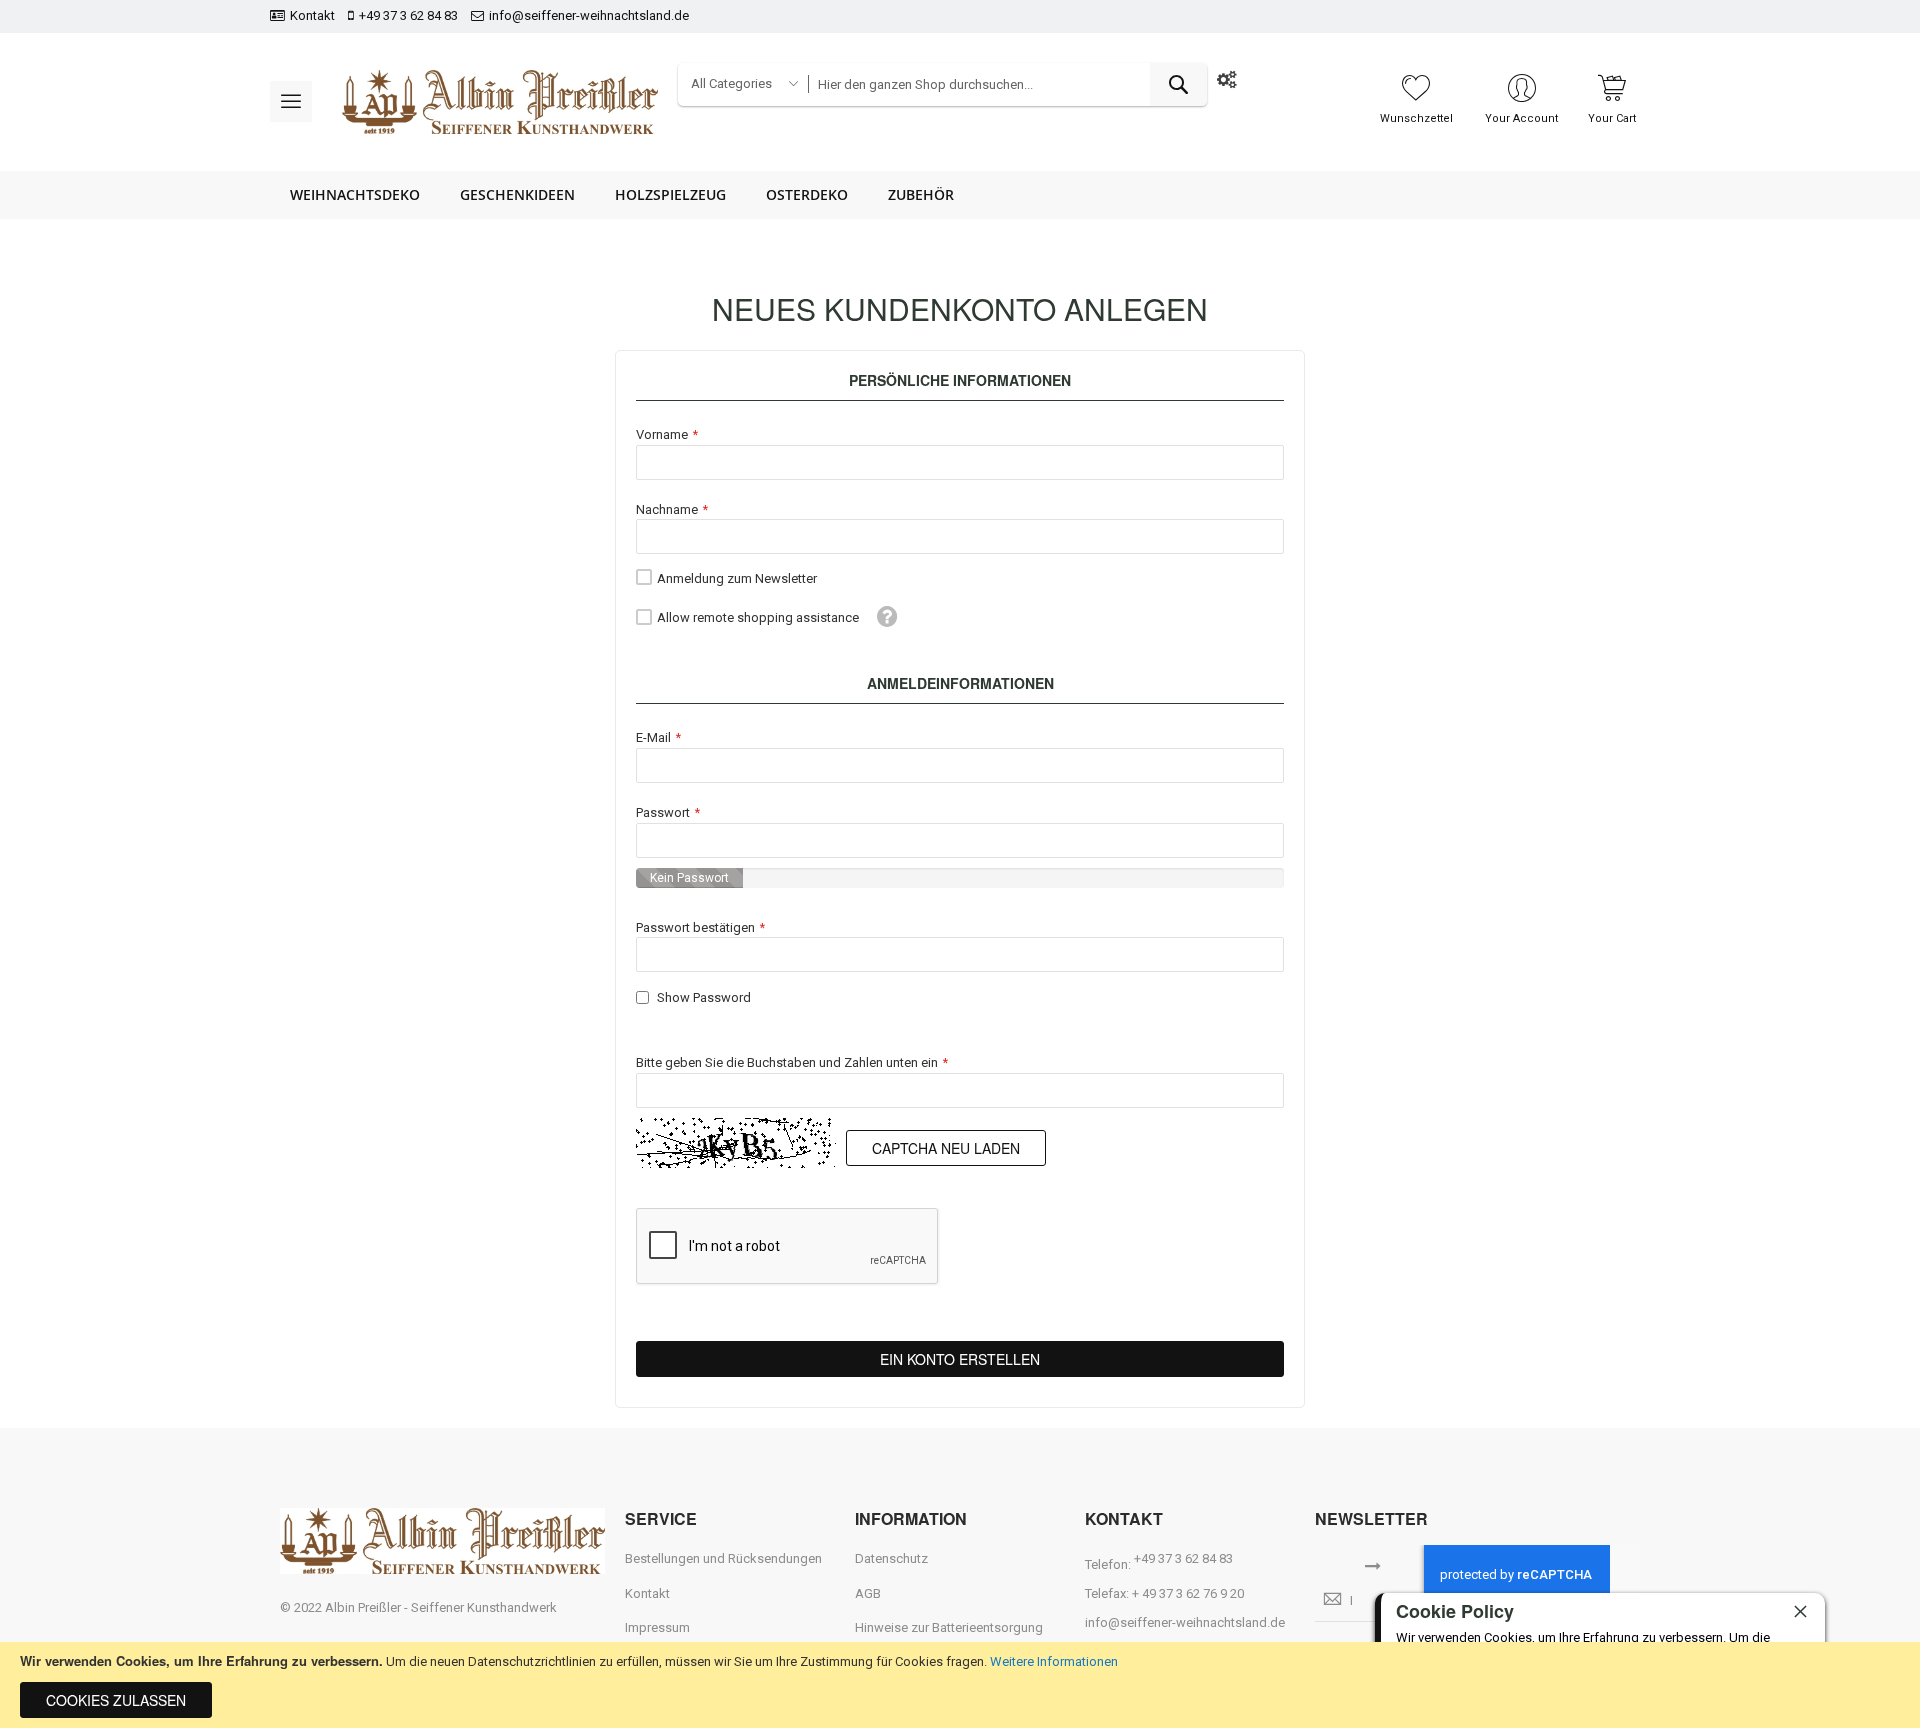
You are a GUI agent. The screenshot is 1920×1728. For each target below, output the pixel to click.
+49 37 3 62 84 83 (408, 15)
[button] (887, 616)
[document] (960, 1685)
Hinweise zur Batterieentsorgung (949, 1627)
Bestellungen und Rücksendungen (723, 1558)
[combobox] (1007, 84)
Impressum (657, 1627)
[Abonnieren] (1373, 1564)
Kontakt (312, 15)
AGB (868, 1593)
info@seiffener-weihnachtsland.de (589, 15)
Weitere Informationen (1054, 1661)
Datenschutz (891, 1558)
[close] (1800, 1611)
